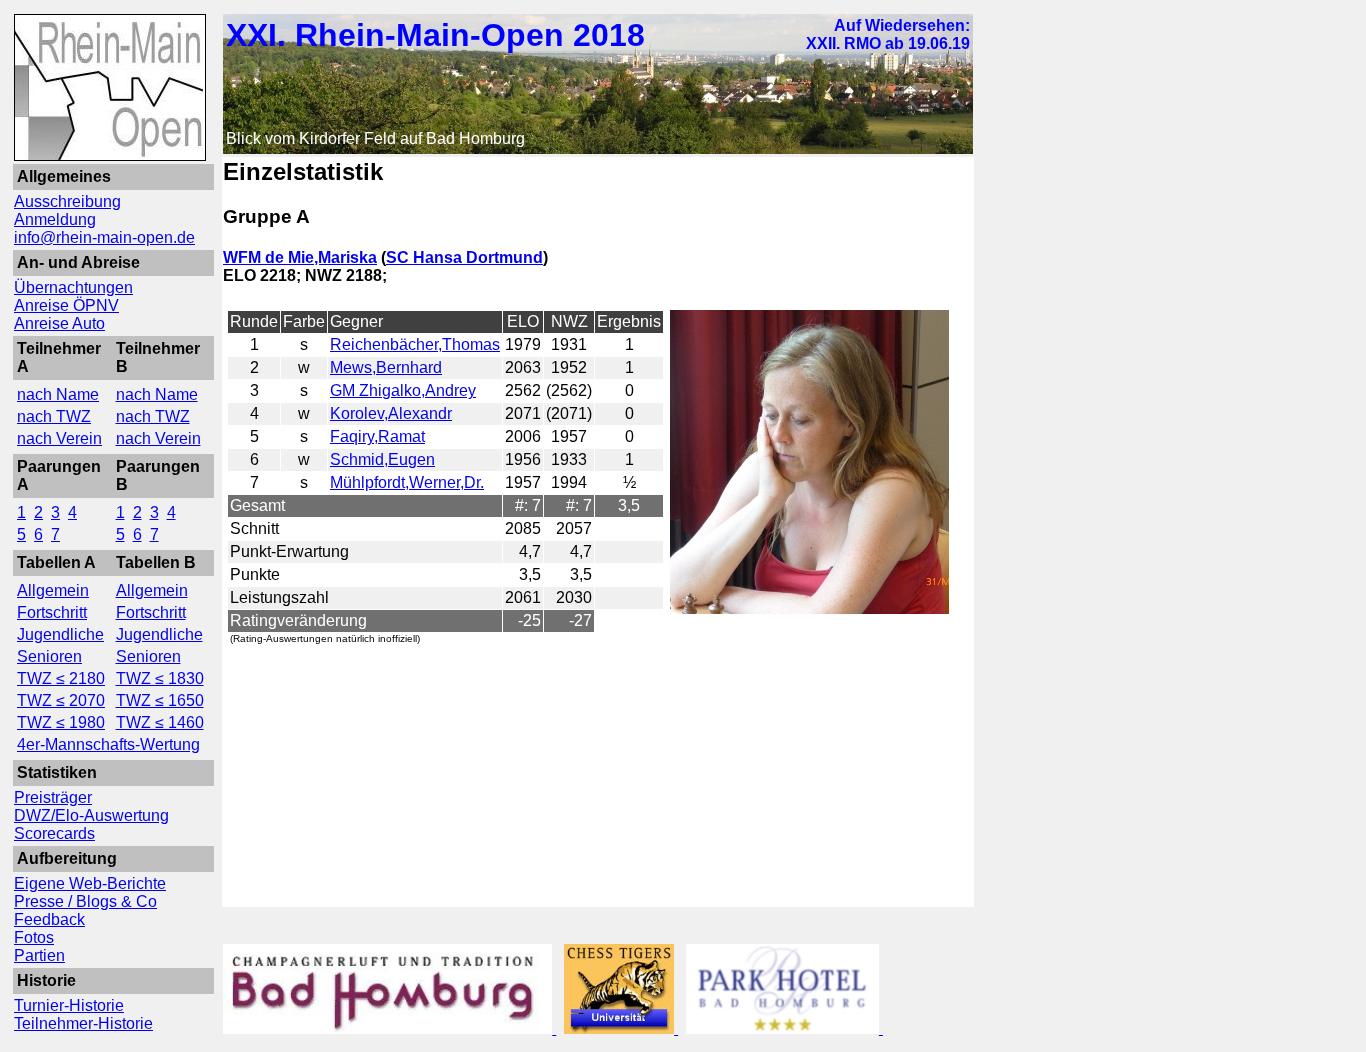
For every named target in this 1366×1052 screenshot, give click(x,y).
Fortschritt (52, 612)
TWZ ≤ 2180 (61, 678)
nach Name (58, 394)
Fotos (34, 937)
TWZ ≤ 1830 (160, 678)
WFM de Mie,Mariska (300, 257)
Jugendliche (60, 634)
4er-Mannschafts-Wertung (108, 744)
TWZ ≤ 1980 (61, 722)
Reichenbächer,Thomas (415, 344)
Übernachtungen (73, 287)
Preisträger (53, 797)
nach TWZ (54, 416)
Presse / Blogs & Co (85, 901)
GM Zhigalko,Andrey (403, 390)
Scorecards (54, 833)
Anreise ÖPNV (66, 305)
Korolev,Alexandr (391, 413)
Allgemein (53, 590)
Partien (39, 955)
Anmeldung (55, 219)
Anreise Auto (59, 323)
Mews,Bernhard (386, 367)
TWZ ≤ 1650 (160, 700)
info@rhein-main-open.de (104, 237)
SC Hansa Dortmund (464, 257)
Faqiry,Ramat (377, 436)
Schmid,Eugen (382, 459)
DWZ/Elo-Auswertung (91, 815)
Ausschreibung (67, 201)
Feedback (49, 919)
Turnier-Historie (69, 1005)
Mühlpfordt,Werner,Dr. (407, 482)
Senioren (49, 656)
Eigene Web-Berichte (90, 883)
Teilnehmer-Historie (83, 1023)
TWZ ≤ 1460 (160, 722)
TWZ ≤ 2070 (61, 700)
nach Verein (59, 438)
